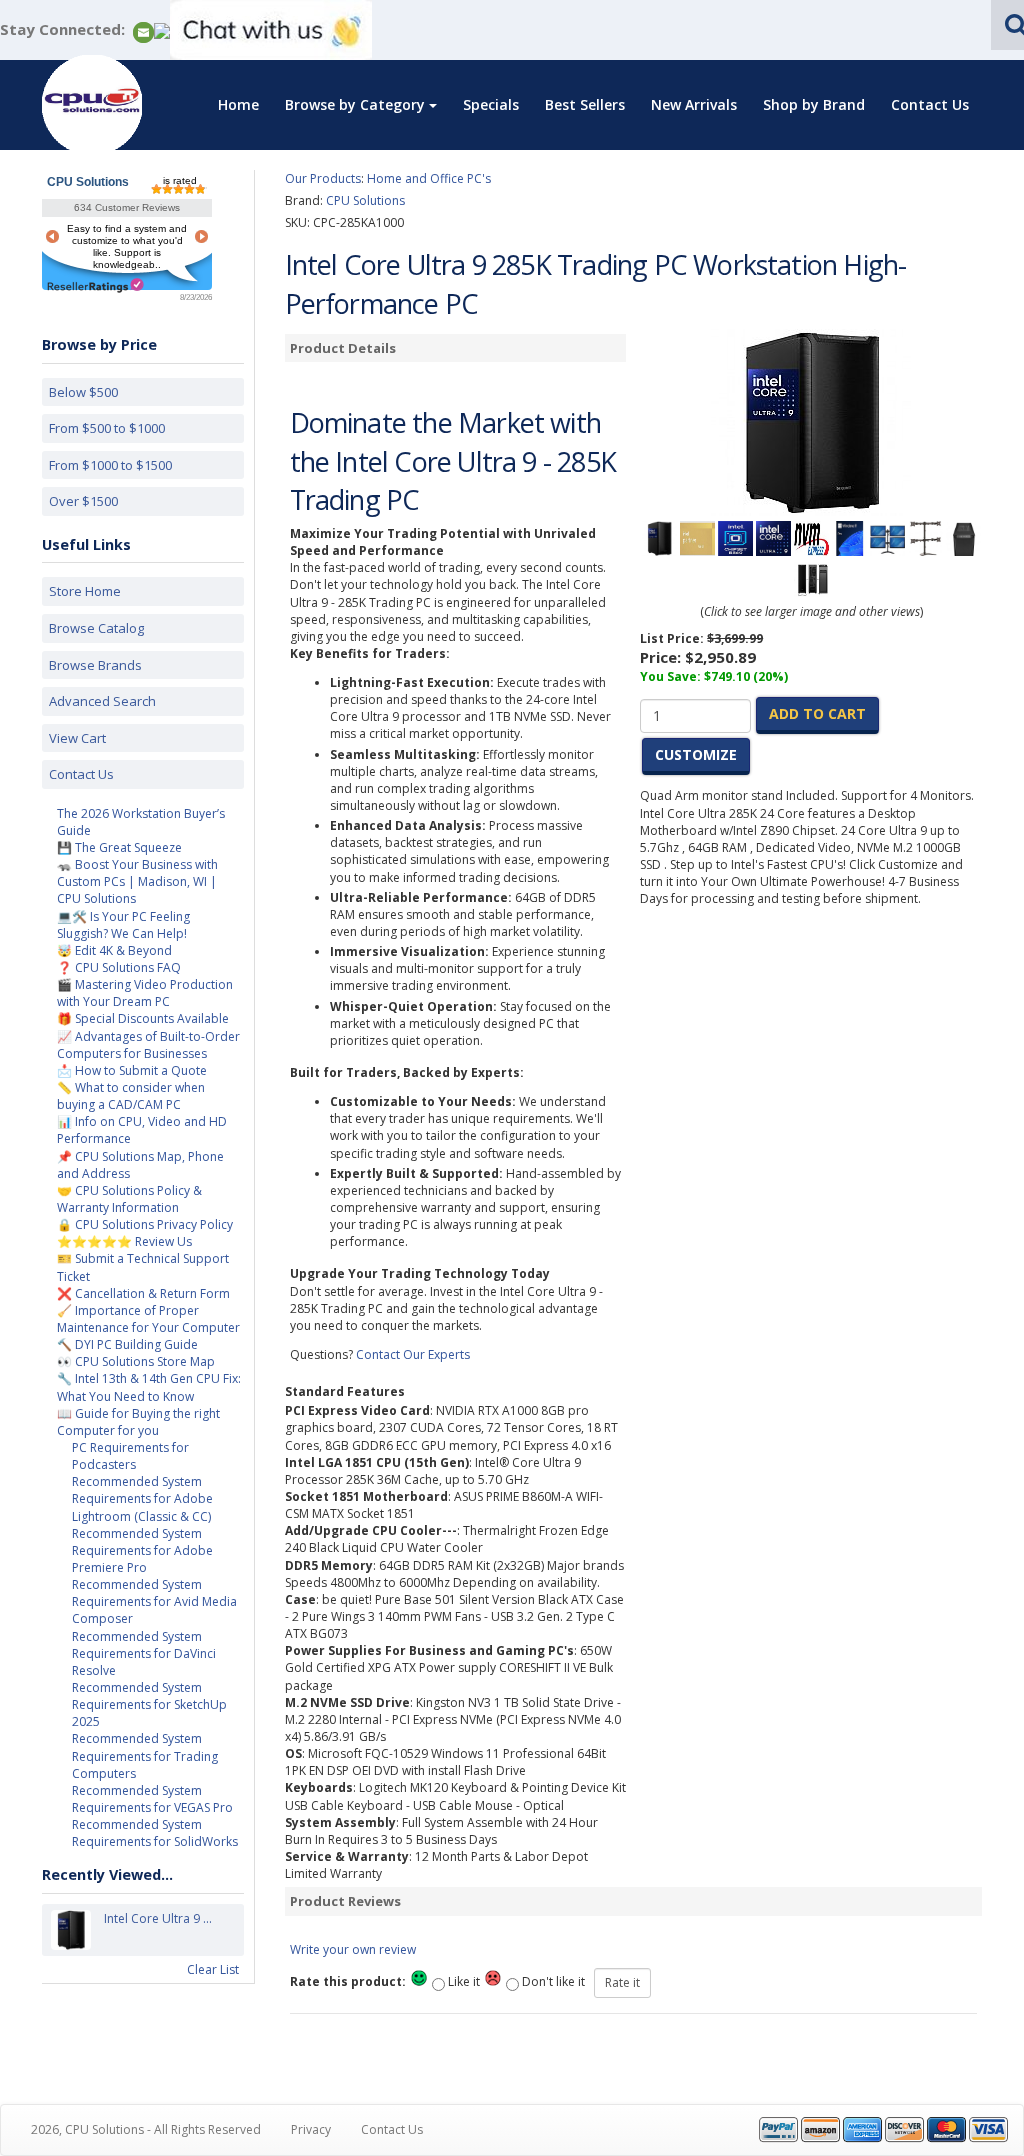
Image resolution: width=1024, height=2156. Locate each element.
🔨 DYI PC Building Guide (127, 1344)
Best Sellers (585, 104)
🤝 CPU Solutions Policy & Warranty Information (129, 1199)
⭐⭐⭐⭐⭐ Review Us (124, 1241)
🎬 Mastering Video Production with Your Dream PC (145, 993)
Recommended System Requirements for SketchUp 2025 (149, 1704)
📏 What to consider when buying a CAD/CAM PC (131, 1096)
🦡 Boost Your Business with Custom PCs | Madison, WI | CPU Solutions (137, 881)
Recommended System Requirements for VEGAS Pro (152, 1799)
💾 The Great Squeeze (119, 847)
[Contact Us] (143, 30)
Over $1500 (83, 501)
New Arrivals (694, 104)
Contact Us (930, 104)
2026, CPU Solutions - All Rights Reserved (146, 2129)
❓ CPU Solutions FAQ (119, 967)
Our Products (323, 178)
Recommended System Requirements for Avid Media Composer (154, 1601)
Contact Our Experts (413, 1354)
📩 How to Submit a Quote (132, 1070)
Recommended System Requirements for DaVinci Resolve (144, 1653)
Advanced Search (102, 701)
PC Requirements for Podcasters (130, 1456)
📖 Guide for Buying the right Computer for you (138, 1422)
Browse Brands (95, 665)
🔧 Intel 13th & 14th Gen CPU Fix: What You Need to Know (149, 1387)
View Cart (77, 738)
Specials (491, 104)
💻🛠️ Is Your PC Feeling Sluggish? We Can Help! (123, 925)
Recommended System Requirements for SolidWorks (155, 1833)
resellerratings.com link (95, 285)
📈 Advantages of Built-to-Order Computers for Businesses (148, 1045)
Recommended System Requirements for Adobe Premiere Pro (142, 1550)
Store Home (85, 591)
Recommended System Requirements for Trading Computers (145, 1755)
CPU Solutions (88, 182)
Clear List (213, 1969)
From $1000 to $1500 (110, 465)
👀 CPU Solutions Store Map (136, 1361)
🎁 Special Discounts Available (143, 1018)
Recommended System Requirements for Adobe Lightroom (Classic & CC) (142, 1498)
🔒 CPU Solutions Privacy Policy (145, 1224)
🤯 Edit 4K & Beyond (114, 950)
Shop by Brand (814, 104)
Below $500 (83, 392)
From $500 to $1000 (107, 428)
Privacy (311, 2129)
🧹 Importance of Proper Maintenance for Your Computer (148, 1319)
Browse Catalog (96, 628)
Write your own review (353, 1949)
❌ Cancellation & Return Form (143, 1293)
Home (238, 104)
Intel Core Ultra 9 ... (158, 1918)
